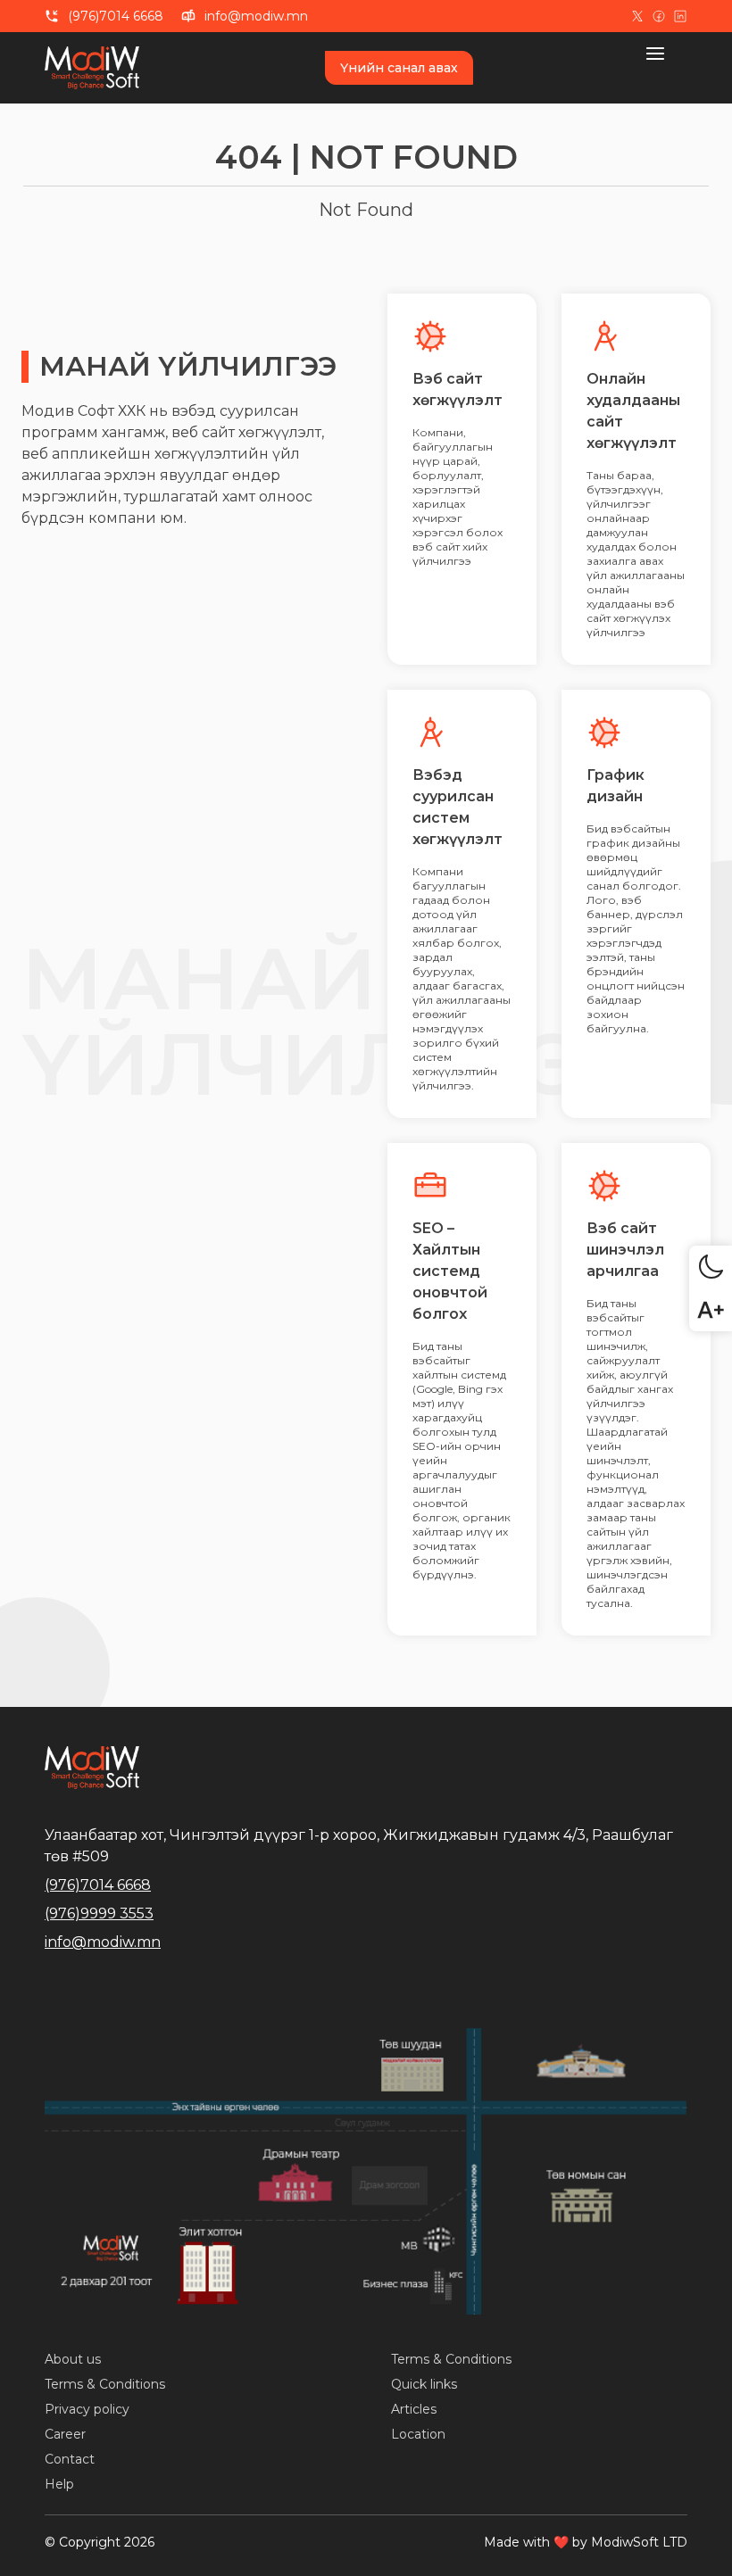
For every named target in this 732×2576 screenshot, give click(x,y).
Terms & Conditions (105, 2384)
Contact (70, 2459)
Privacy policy (87, 2409)
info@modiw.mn (256, 16)
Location (418, 2434)
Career (65, 2434)
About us (73, 2359)
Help (59, 2484)
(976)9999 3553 (99, 1913)
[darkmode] (711, 1267)
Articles (414, 2409)
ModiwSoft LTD (639, 2542)
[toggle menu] (666, 54)
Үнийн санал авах (399, 68)
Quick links (424, 2384)
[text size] (711, 1310)
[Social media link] (637, 16)
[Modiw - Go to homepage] (99, 68)
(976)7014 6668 (116, 16)
